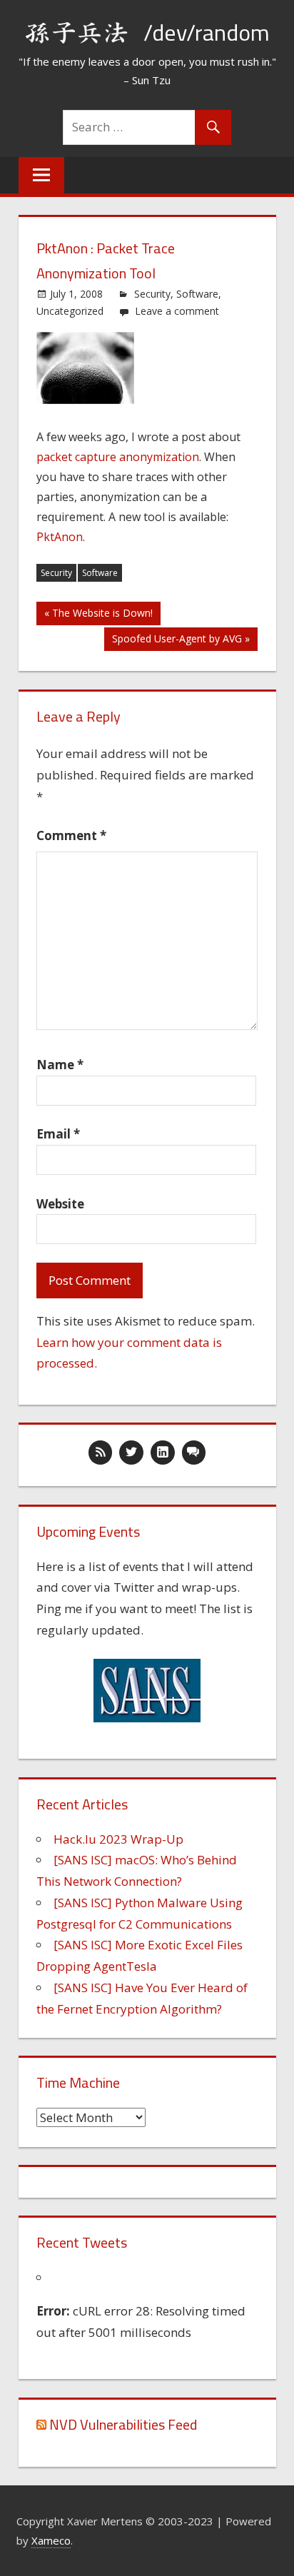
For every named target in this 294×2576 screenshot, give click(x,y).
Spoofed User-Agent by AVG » (181, 638)
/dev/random (207, 32)
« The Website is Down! (98, 613)
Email (58, 1134)
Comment (71, 835)
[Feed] (101, 1453)
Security (152, 294)
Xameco (51, 2540)
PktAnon (60, 537)
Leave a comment (177, 311)
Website (60, 1204)
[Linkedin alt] (163, 1453)
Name (60, 1065)
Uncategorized (70, 311)
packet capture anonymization (118, 457)
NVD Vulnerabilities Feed (123, 2424)
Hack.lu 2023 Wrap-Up (118, 1839)
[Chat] (194, 1453)
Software (197, 294)
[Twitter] (131, 1453)
